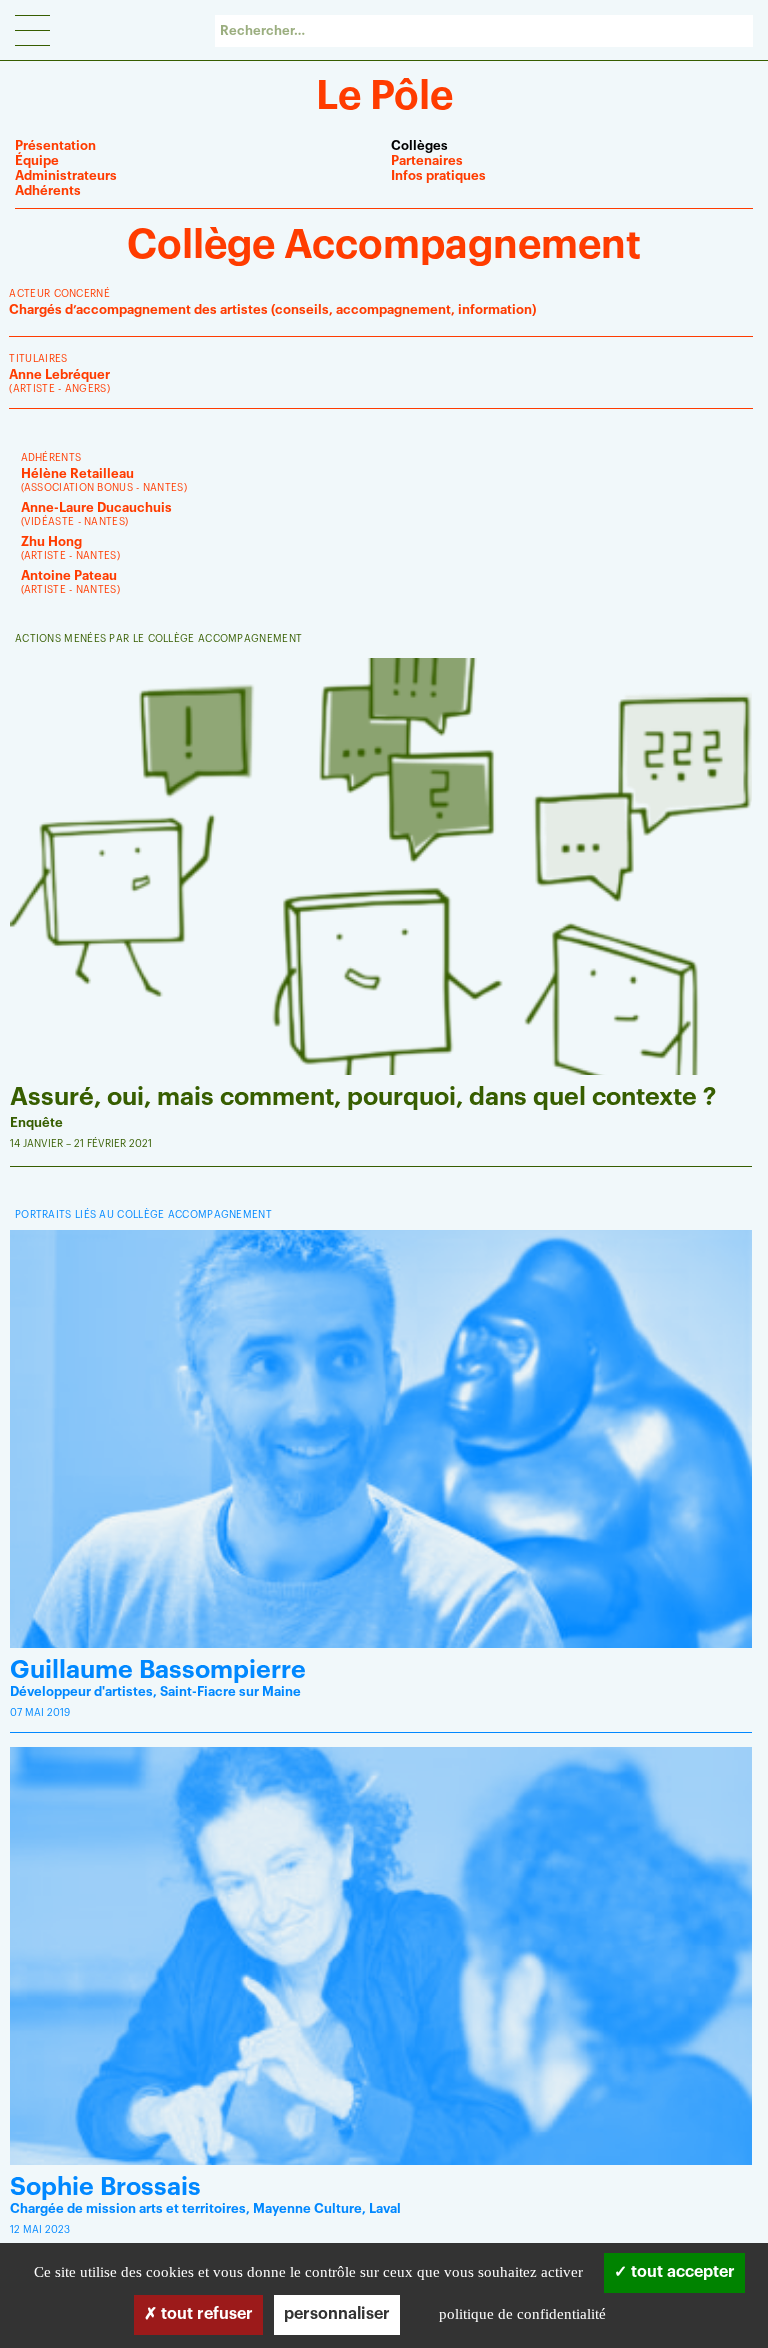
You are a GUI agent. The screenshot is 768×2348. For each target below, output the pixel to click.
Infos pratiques (438, 175)
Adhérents (48, 190)
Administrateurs (66, 175)
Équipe (37, 160)
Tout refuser (205, 2314)
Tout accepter (681, 2272)
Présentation (55, 145)
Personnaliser (337, 2314)
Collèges (419, 145)
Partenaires (427, 160)
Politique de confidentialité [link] (522, 2314)
